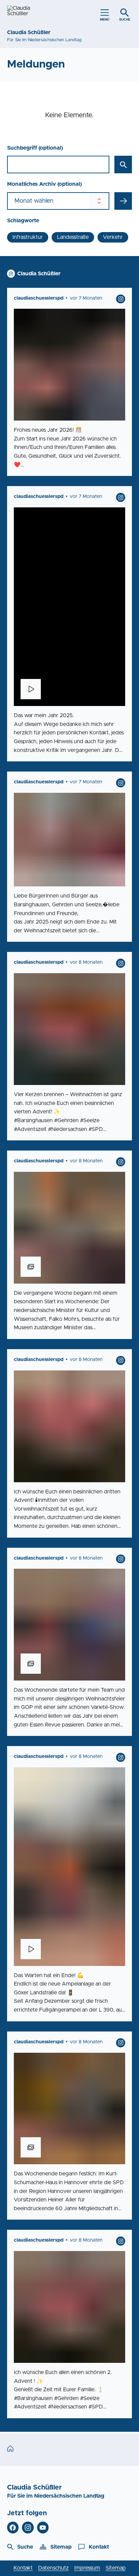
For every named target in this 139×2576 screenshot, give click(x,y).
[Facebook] (13, 2528)
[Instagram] (28, 2528)
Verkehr (113, 237)
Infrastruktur (28, 237)
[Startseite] (12, 2449)
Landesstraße (73, 237)
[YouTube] (43, 2528)
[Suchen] (123, 165)
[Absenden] (123, 201)
